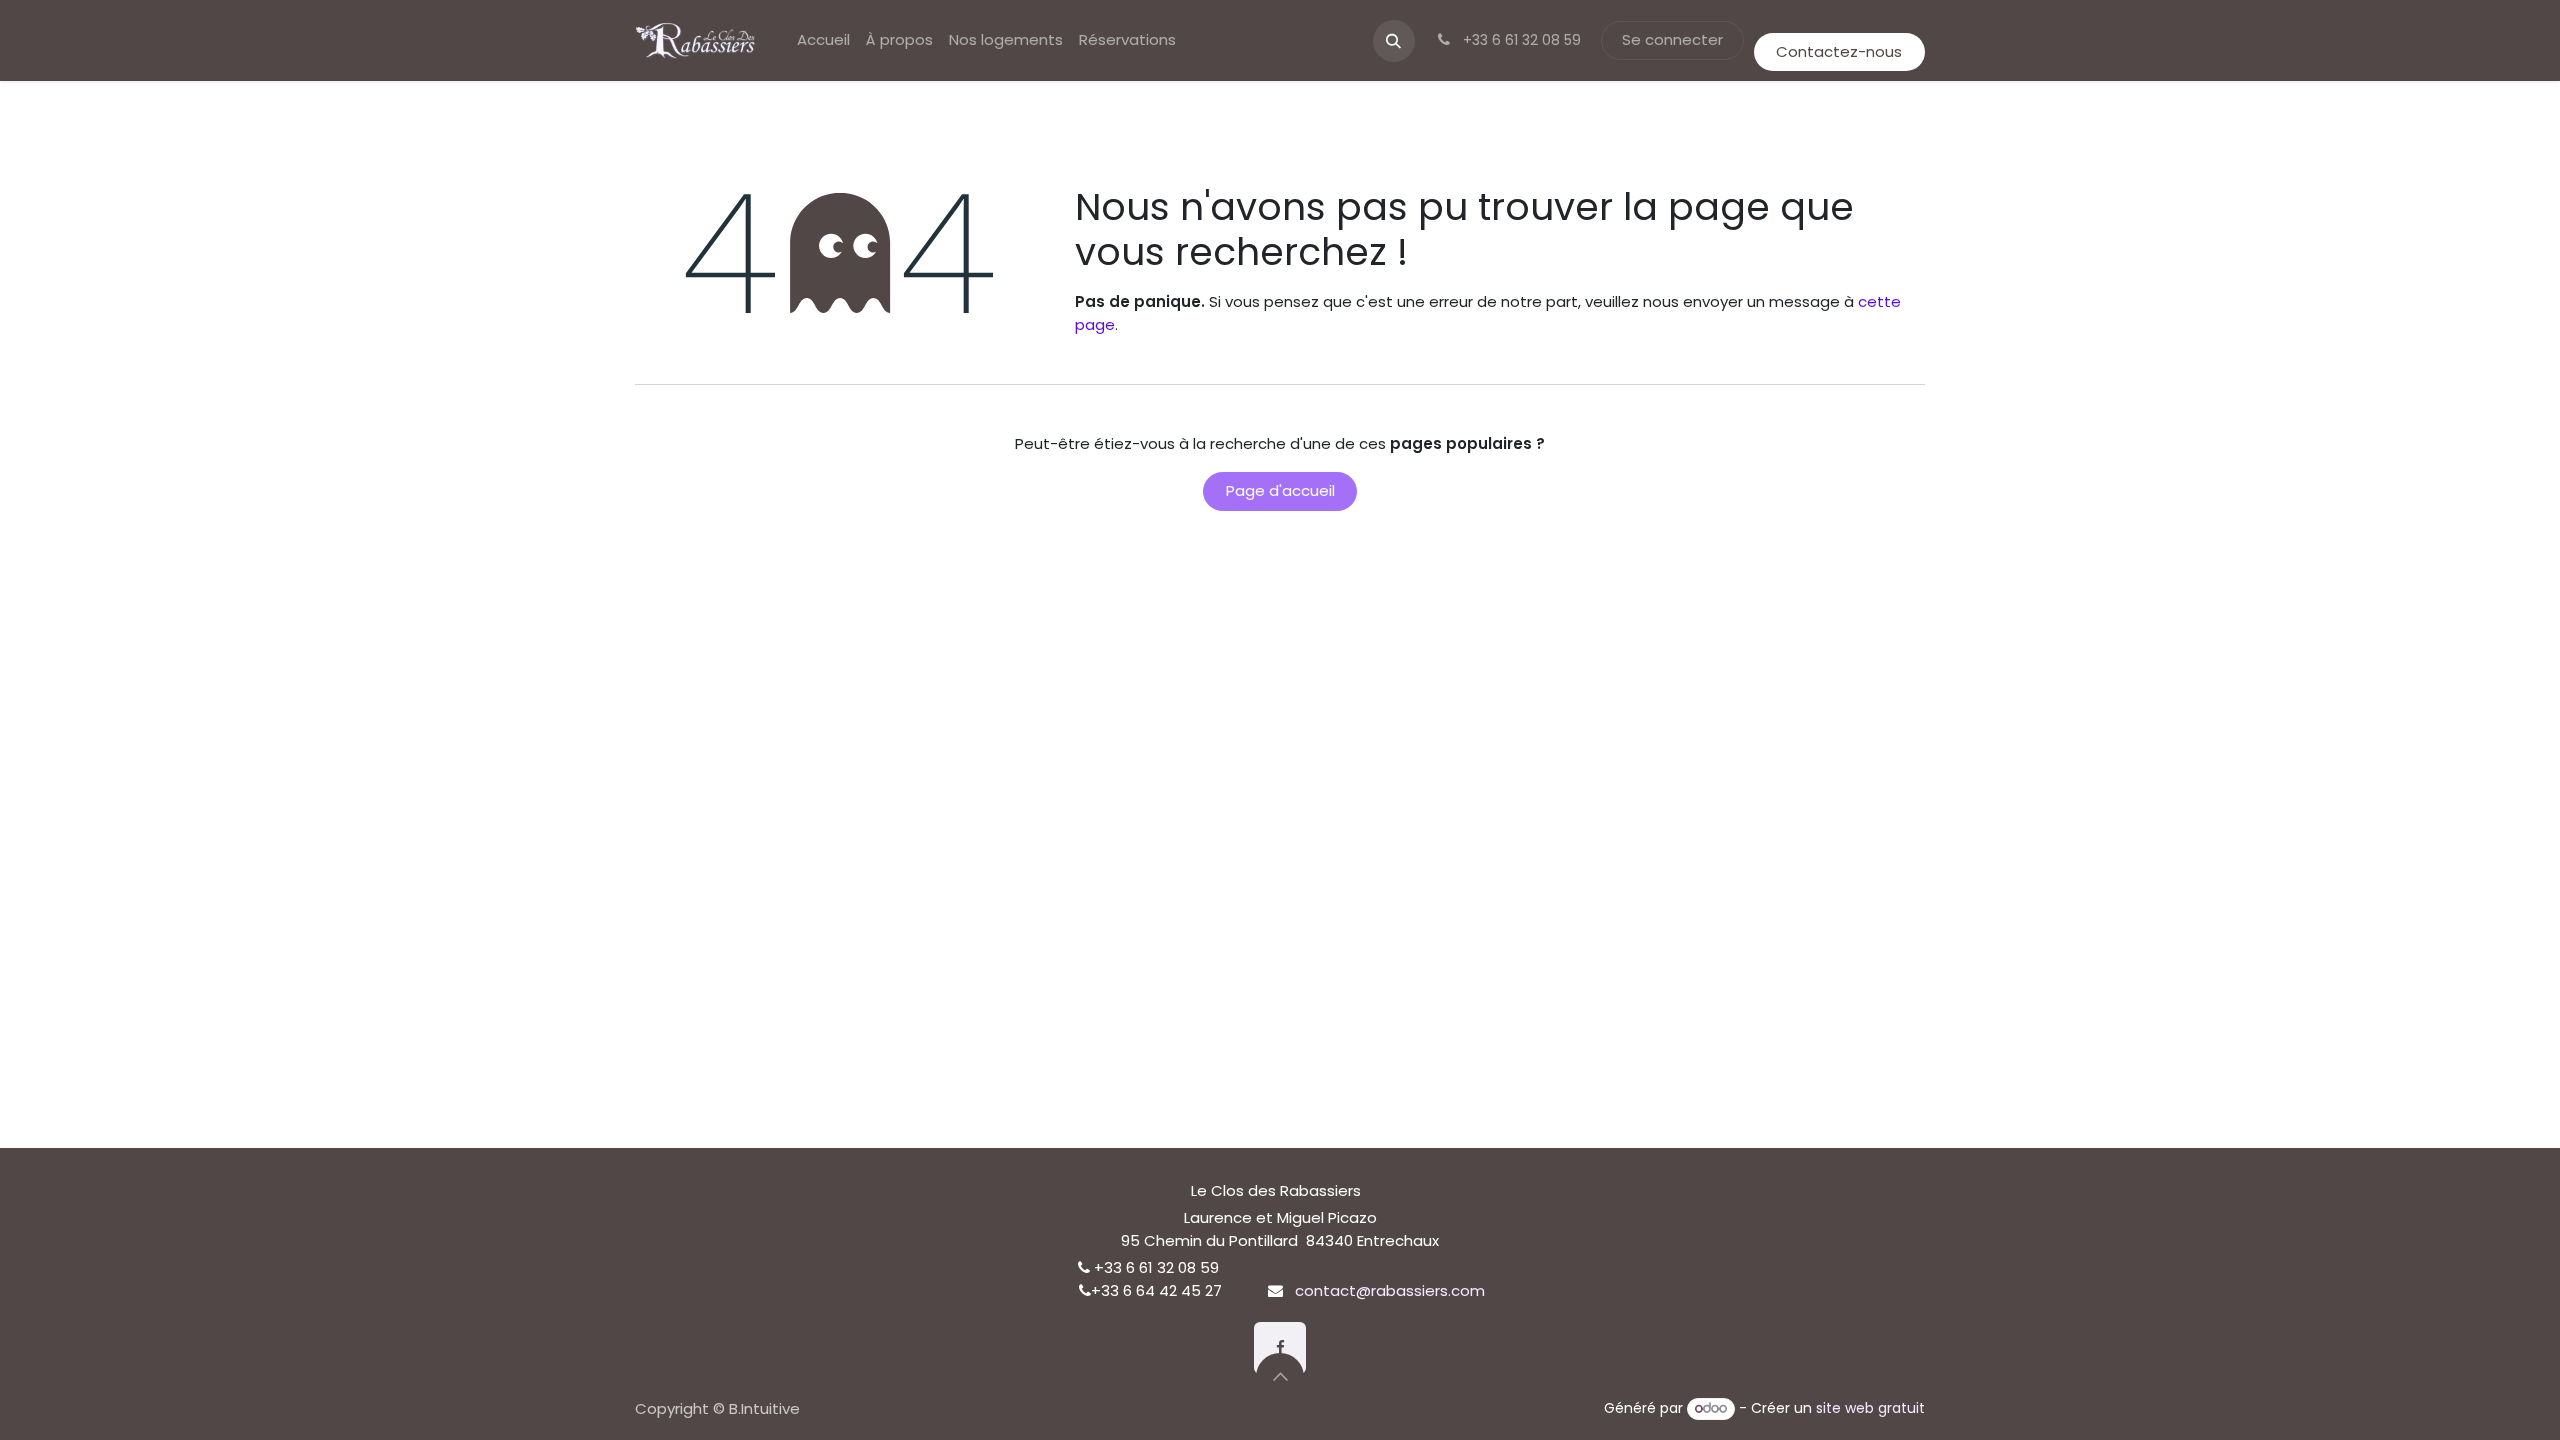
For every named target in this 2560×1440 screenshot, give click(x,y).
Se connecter (1672, 39)
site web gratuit (1870, 1408)
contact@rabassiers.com (1390, 1290)
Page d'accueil (1280, 490)
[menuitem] (823, 40)
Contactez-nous (1839, 51)
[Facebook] (1280, 1348)
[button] (1394, 41)
